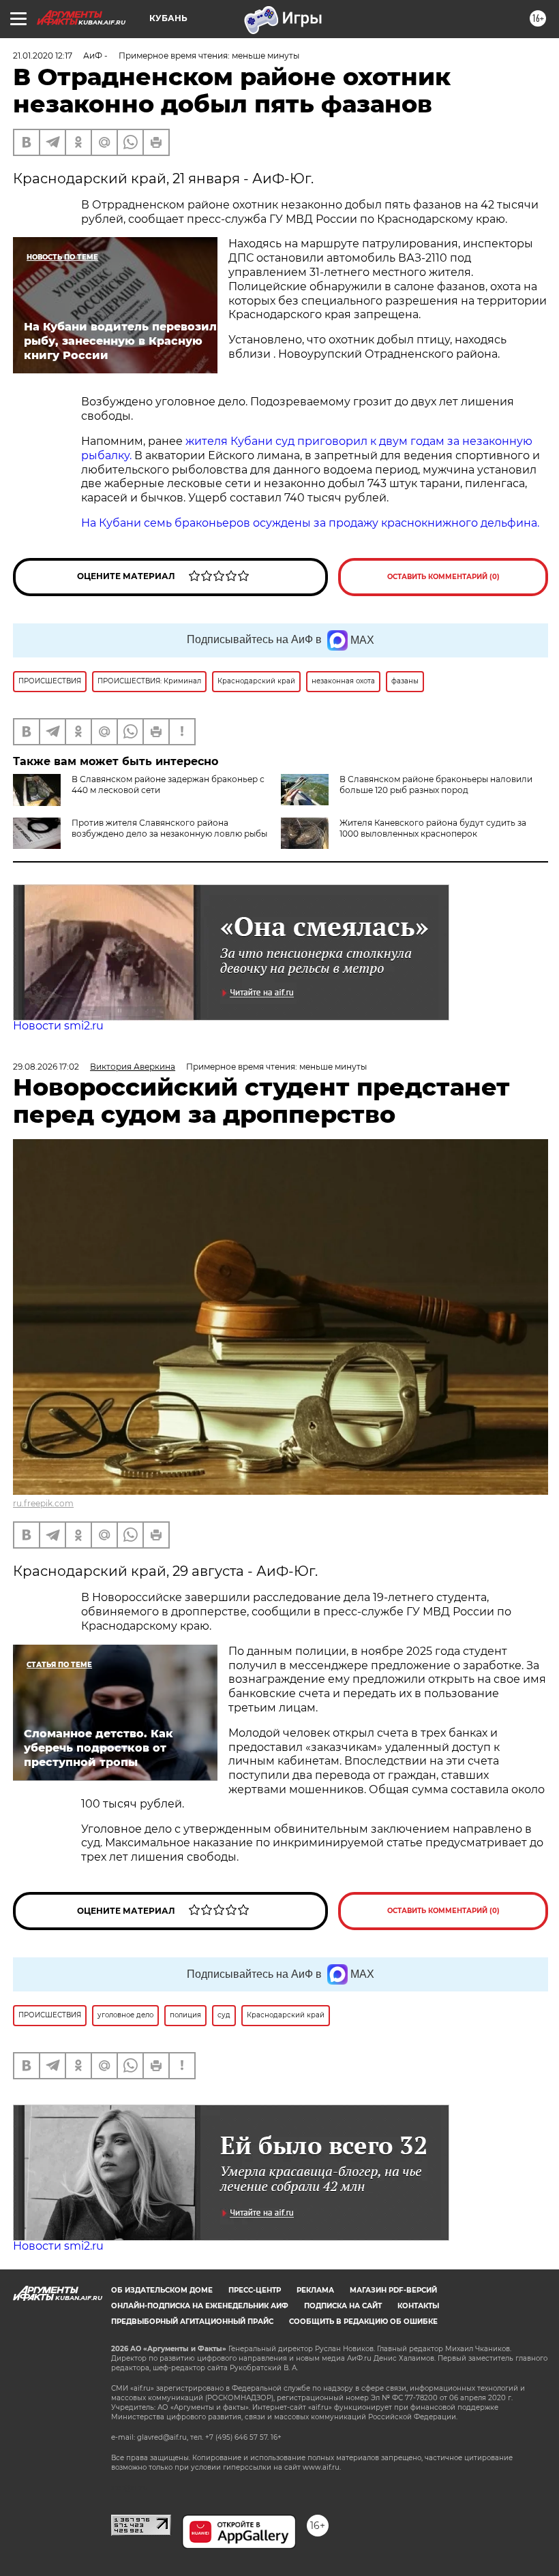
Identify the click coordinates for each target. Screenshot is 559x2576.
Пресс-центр (255, 2290)
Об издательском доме (162, 2290)
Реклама (315, 2290)
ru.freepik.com (43, 1503)
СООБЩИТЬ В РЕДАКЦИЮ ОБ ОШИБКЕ (363, 2322)
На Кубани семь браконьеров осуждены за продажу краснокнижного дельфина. (310, 523)
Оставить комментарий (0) (443, 577)
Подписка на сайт (343, 2306)
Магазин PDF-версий (393, 2290)
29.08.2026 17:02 (46, 1067)
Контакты (418, 2306)
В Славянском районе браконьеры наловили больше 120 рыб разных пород (436, 785)
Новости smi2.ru (58, 1026)
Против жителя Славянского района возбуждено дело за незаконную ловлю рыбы (169, 828)
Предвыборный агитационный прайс (192, 2322)
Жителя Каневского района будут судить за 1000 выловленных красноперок (433, 828)
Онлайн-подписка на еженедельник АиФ (200, 2306)
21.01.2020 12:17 (43, 56)
